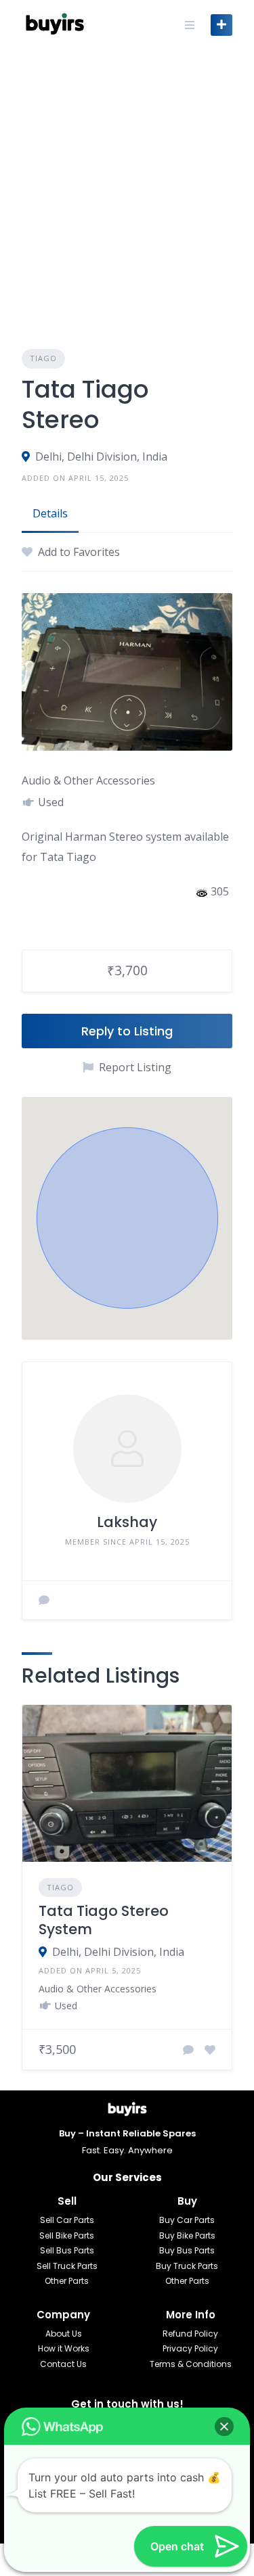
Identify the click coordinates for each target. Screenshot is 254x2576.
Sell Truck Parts (67, 2266)
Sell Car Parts (67, 2220)
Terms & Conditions (191, 2364)
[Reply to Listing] (188, 2050)
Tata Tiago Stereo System (104, 1920)
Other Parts (67, 2281)
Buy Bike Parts (187, 2235)
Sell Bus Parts (67, 2250)
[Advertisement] (127, 183)
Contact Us (63, 2364)
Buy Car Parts (187, 2220)
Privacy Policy (190, 2348)
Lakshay (127, 1522)
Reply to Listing (127, 1031)
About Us (64, 2334)
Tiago (43, 358)
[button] (127, 1218)
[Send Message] (44, 1600)
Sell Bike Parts (67, 2235)
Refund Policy (190, 2334)
